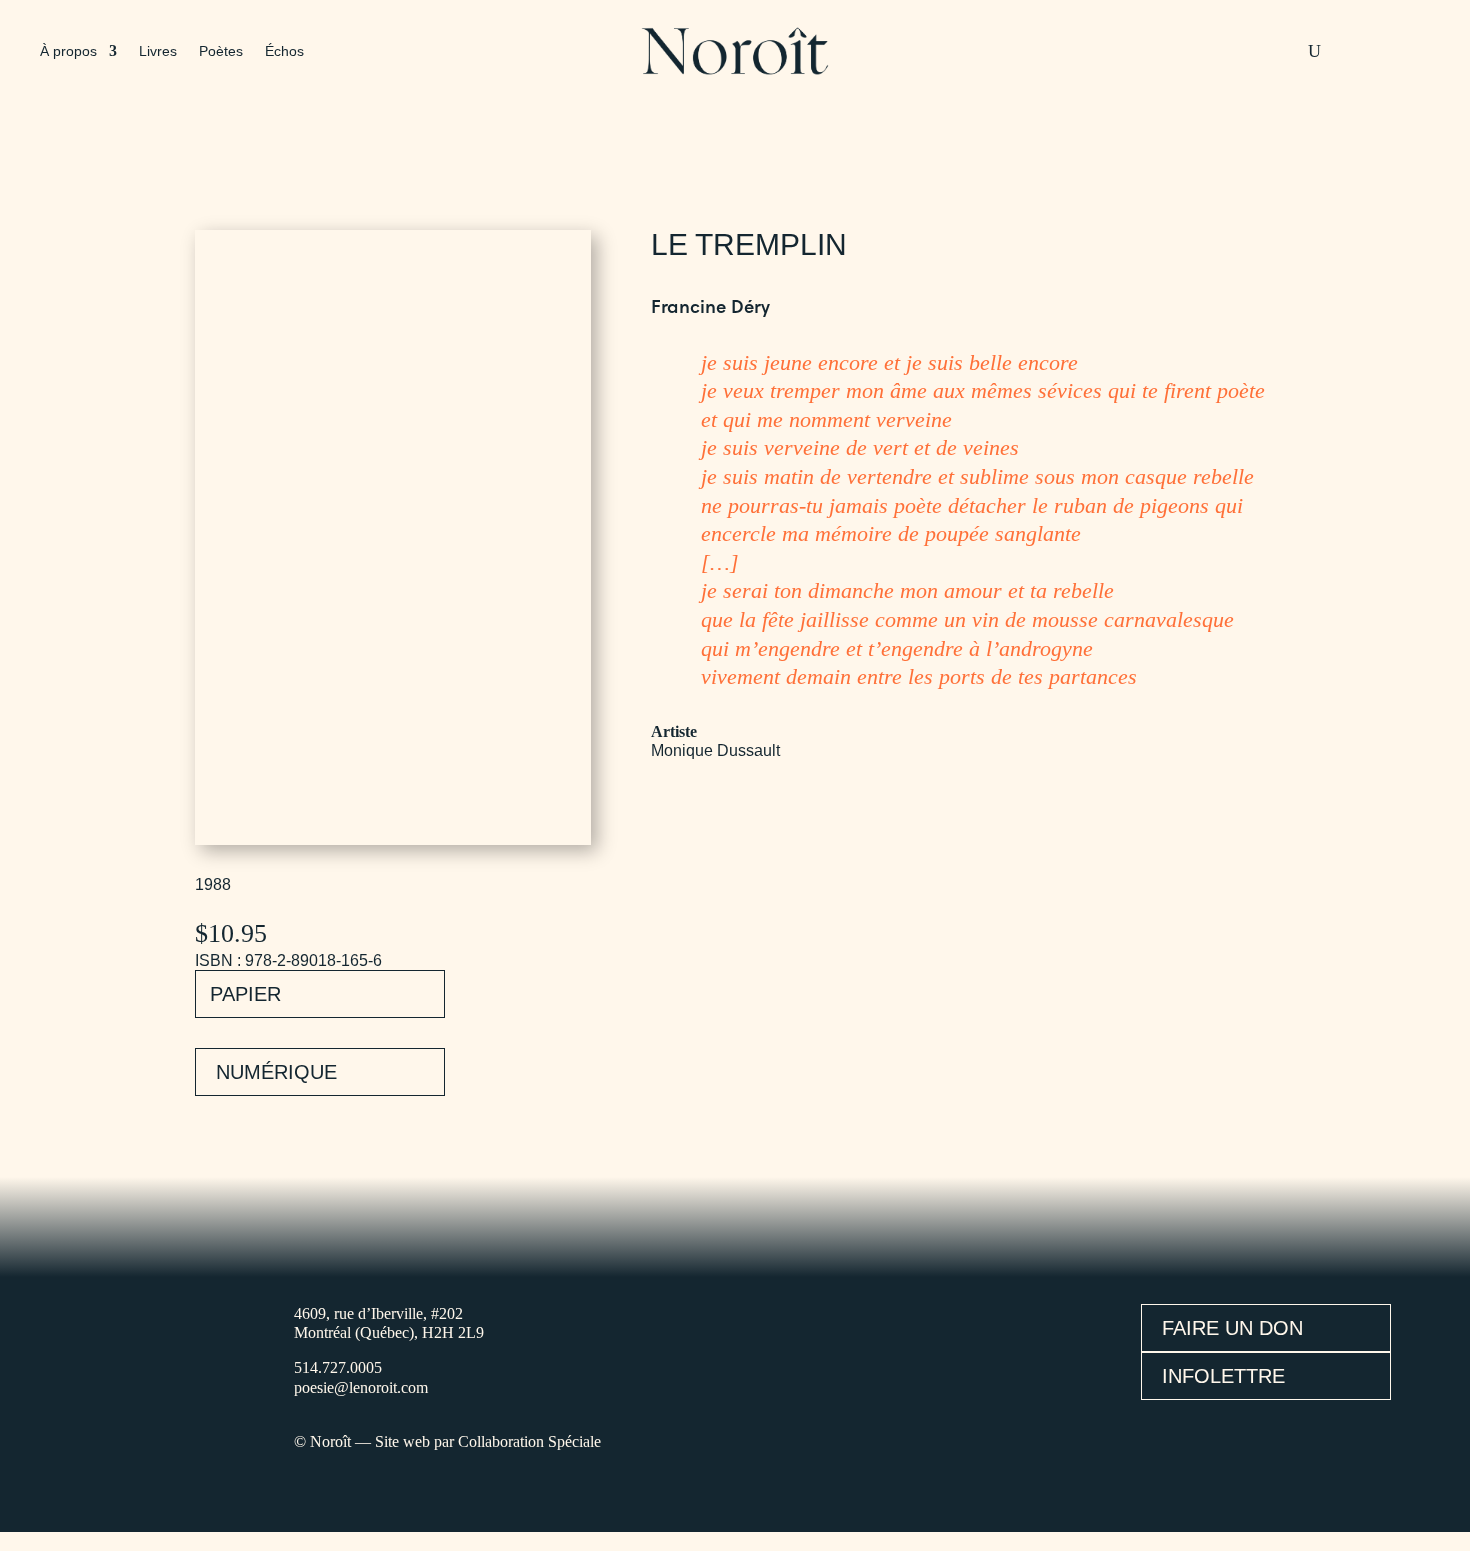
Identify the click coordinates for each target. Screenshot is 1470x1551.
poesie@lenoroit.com (361, 1387)
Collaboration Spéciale (529, 1441)
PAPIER (245, 994)
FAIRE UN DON (1232, 1328)
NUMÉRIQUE (276, 1072)
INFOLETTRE (1223, 1376)
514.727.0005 (338, 1367)
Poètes (221, 51)
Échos (284, 51)
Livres (158, 51)
